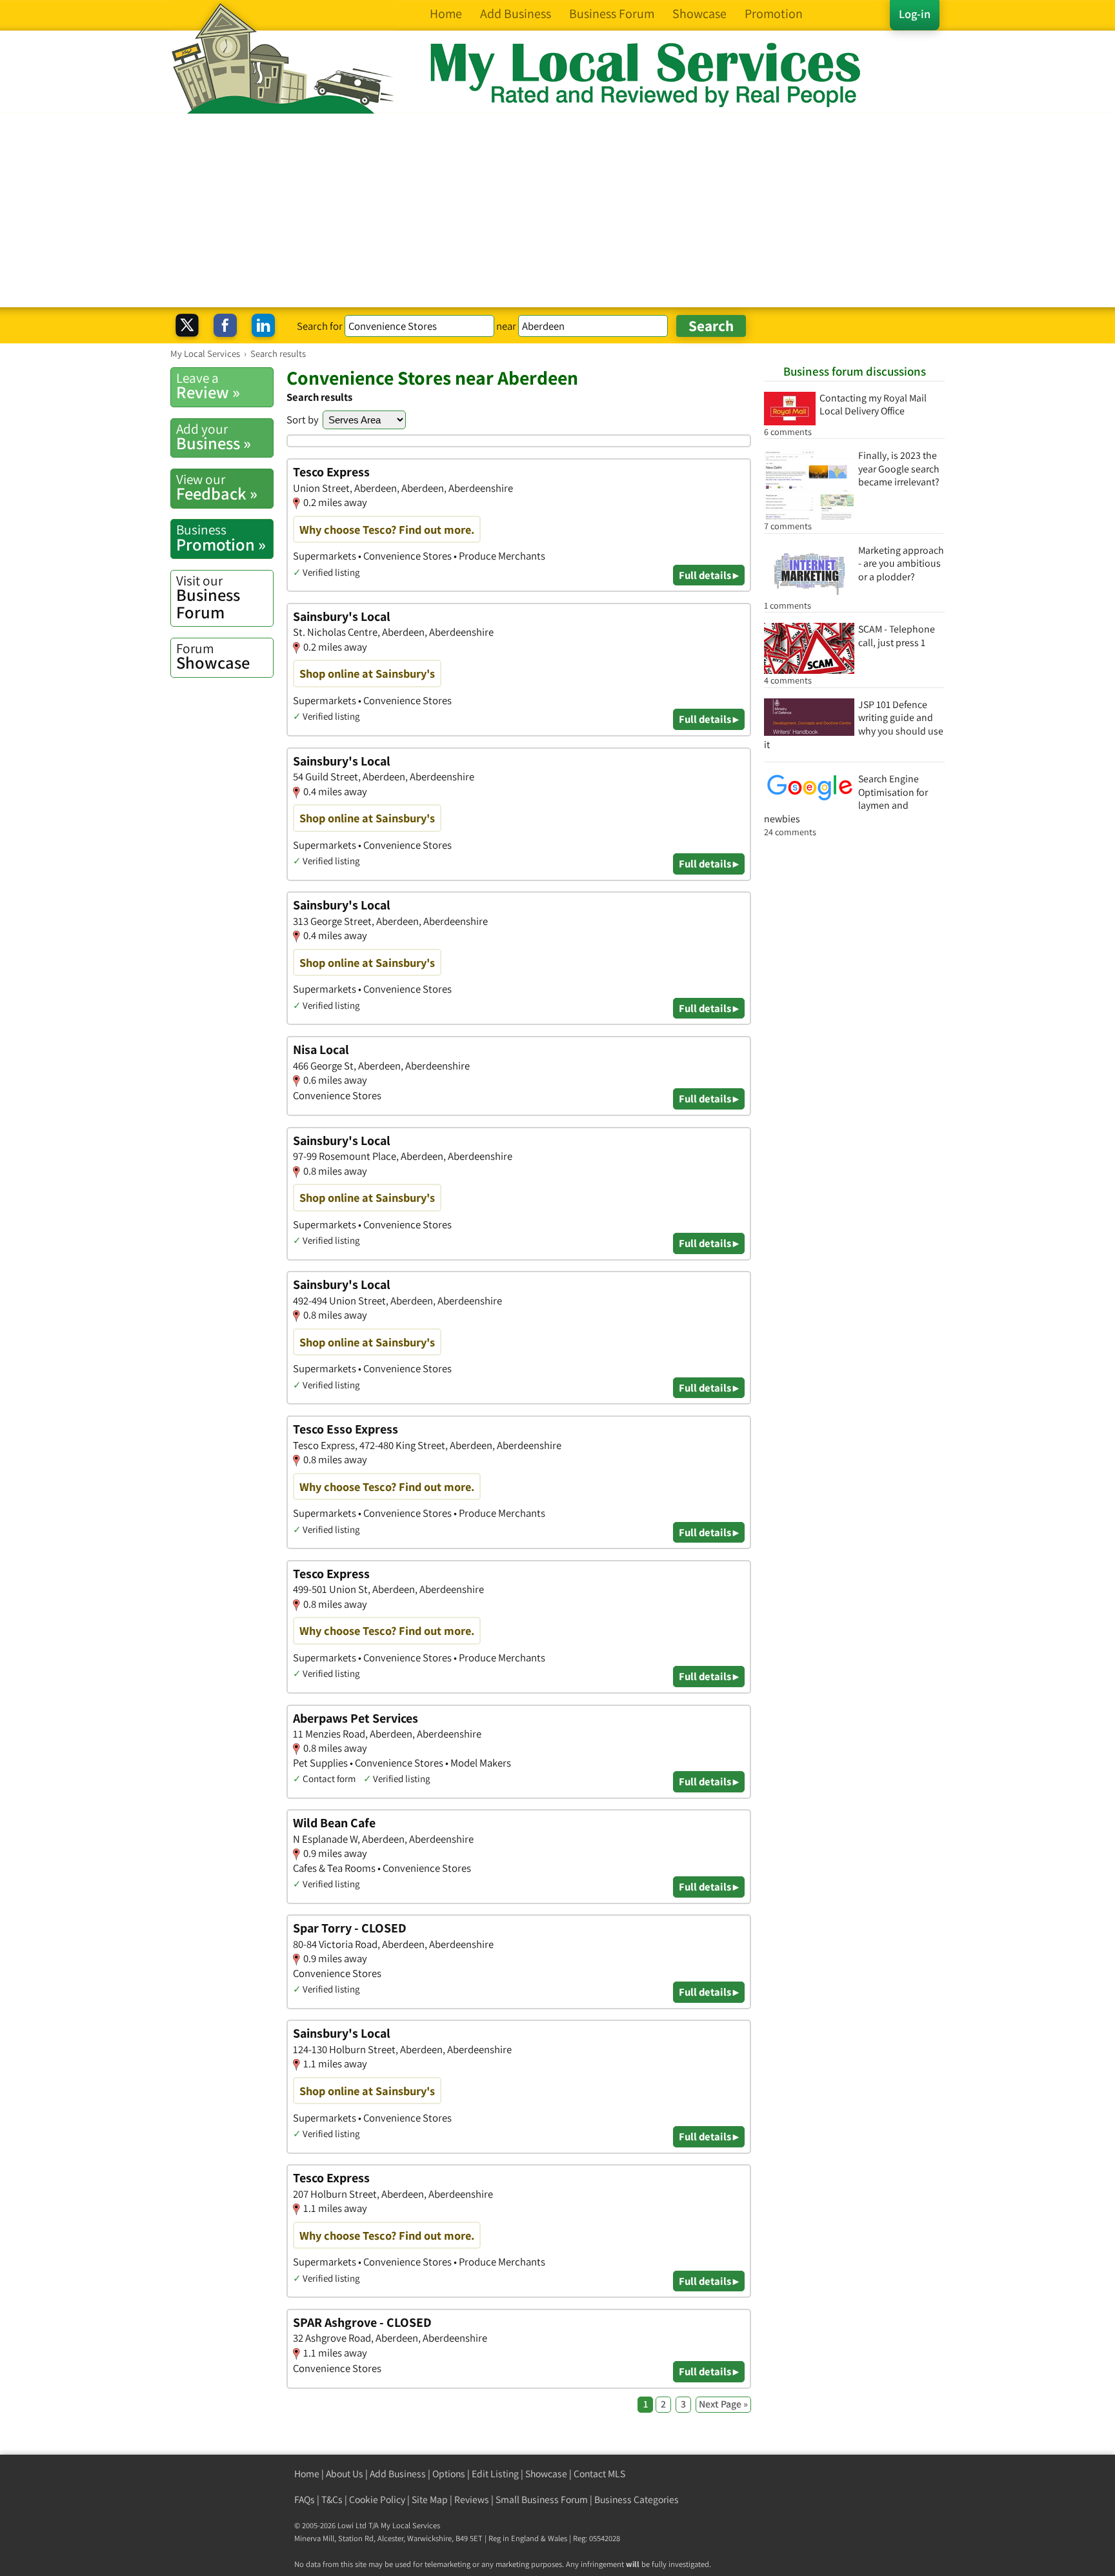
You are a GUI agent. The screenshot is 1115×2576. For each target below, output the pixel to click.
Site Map (430, 2500)
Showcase (213, 656)
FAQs (305, 2500)
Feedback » (217, 487)
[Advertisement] (557, 210)
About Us (345, 2474)
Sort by (303, 420)
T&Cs (332, 2500)
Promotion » (221, 538)
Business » (214, 437)
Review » (208, 386)
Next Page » (723, 2404)
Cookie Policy (377, 2500)
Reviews (472, 2500)
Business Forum (208, 597)
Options (449, 2474)
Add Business (398, 2474)
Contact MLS (599, 2474)
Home (307, 2474)
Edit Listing (495, 2474)
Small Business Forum (542, 2500)
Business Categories (637, 2500)
